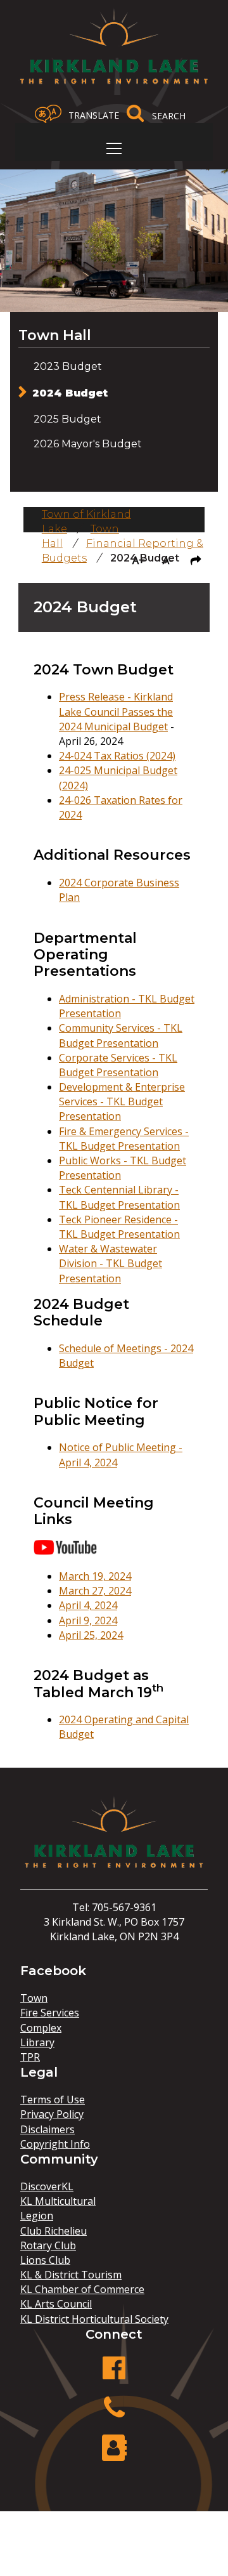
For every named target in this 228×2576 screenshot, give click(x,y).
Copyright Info (55, 2144)
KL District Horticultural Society (94, 2319)
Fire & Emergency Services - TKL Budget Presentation (124, 1139)
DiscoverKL (47, 2186)
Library (37, 2042)
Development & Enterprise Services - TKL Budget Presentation (122, 1101)
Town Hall (55, 335)
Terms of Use (53, 2100)
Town (34, 1998)
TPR (30, 2057)
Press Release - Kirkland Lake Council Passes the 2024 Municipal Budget (116, 711)
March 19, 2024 (95, 1576)
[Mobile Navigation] (114, 148)
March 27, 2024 (95, 1591)
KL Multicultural (58, 2201)
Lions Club (45, 2260)
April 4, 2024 (88, 1605)
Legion (37, 2216)
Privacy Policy (52, 2114)
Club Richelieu (54, 2231)
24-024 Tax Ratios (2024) (117, 756)
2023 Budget (68, 366)
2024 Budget (70, 393)
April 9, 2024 (88, 1620)
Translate (94, 115)
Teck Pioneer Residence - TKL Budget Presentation (119, 1227)
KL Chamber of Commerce (82, 2289)
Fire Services (50, 2013)
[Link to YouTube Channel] (65, 1551)
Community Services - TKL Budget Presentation (121, 1035)
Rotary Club (48, 2245)
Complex (41, 2028)
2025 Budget (67, 419)
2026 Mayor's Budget (88, 444)
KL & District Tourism (71, 2275)
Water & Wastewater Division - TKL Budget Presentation (111, 1263)
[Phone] (114, 2415)
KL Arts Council (56, 2304)
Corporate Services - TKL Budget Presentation (118, 1065)
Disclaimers (47, 2129)
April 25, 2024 (91, 1635)
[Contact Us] (114, 2454)
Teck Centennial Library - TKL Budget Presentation (119, 1197)
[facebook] (114, 2375)
